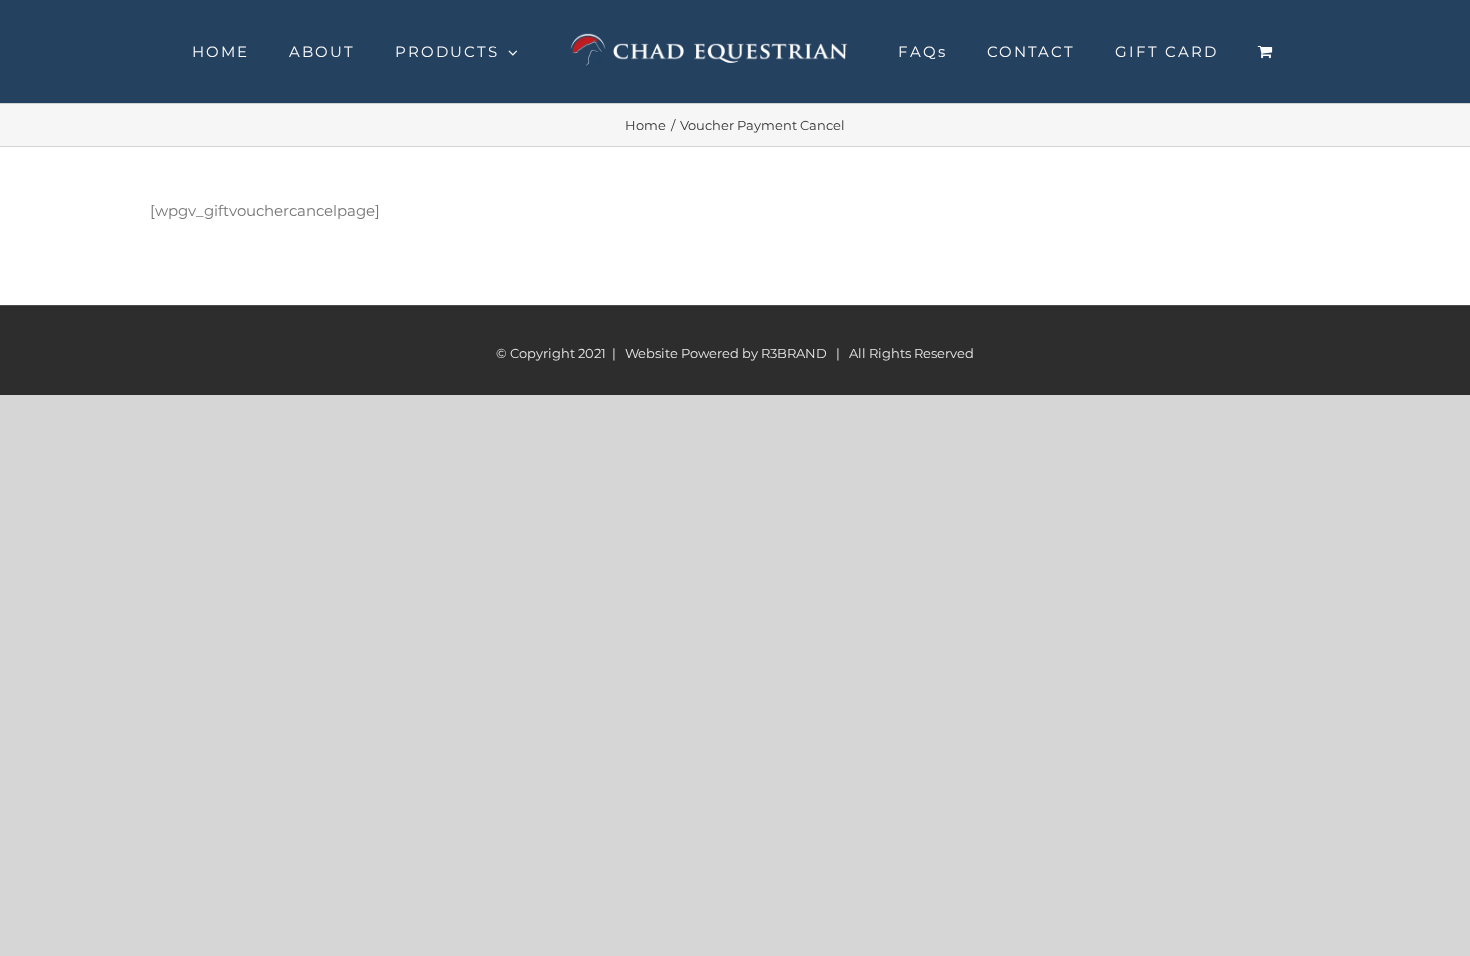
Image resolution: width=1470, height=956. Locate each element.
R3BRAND (794, 353)
